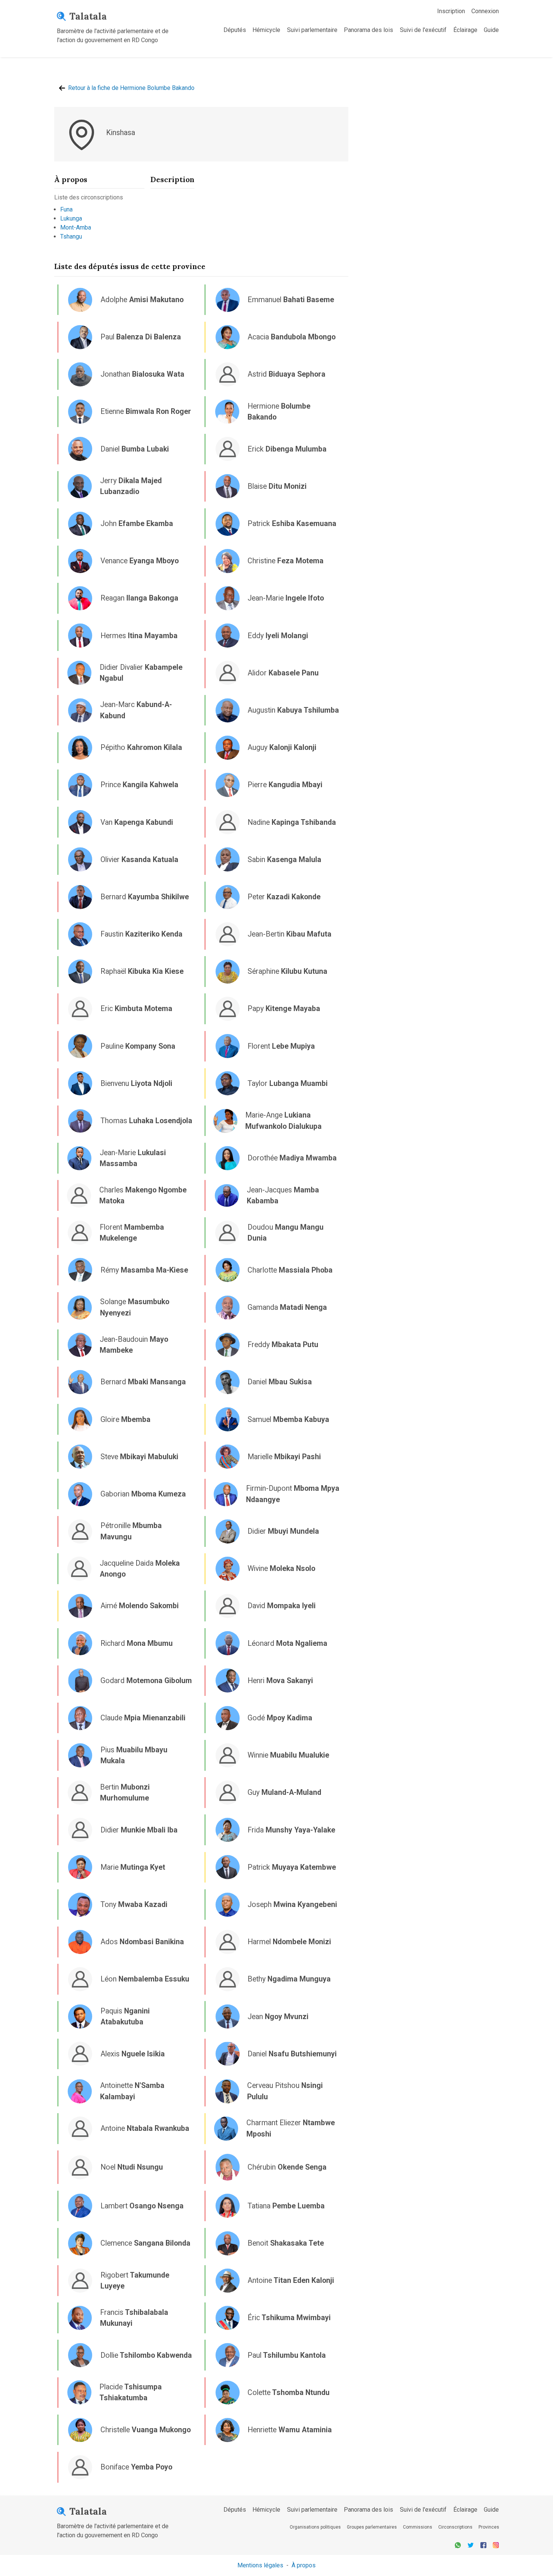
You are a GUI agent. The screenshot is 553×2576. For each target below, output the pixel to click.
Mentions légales (260, 2565)
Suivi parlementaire (312, 30)
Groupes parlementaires (372, 2527)
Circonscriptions (455, 2527)
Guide (491, 30)
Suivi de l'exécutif (423, 30)
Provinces (489, 2527)
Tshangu (71, 236)
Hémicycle (266, 30)
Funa (66, 209)
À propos (304, 2565)
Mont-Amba (76, 227)
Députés (235, 30)
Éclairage (465, 30)
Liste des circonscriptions (89, 197)
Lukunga (71, 218)
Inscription (451, 11)
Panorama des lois (368, 30)
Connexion (485, 11)
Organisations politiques (315, 2527)
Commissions (418, 2527)
